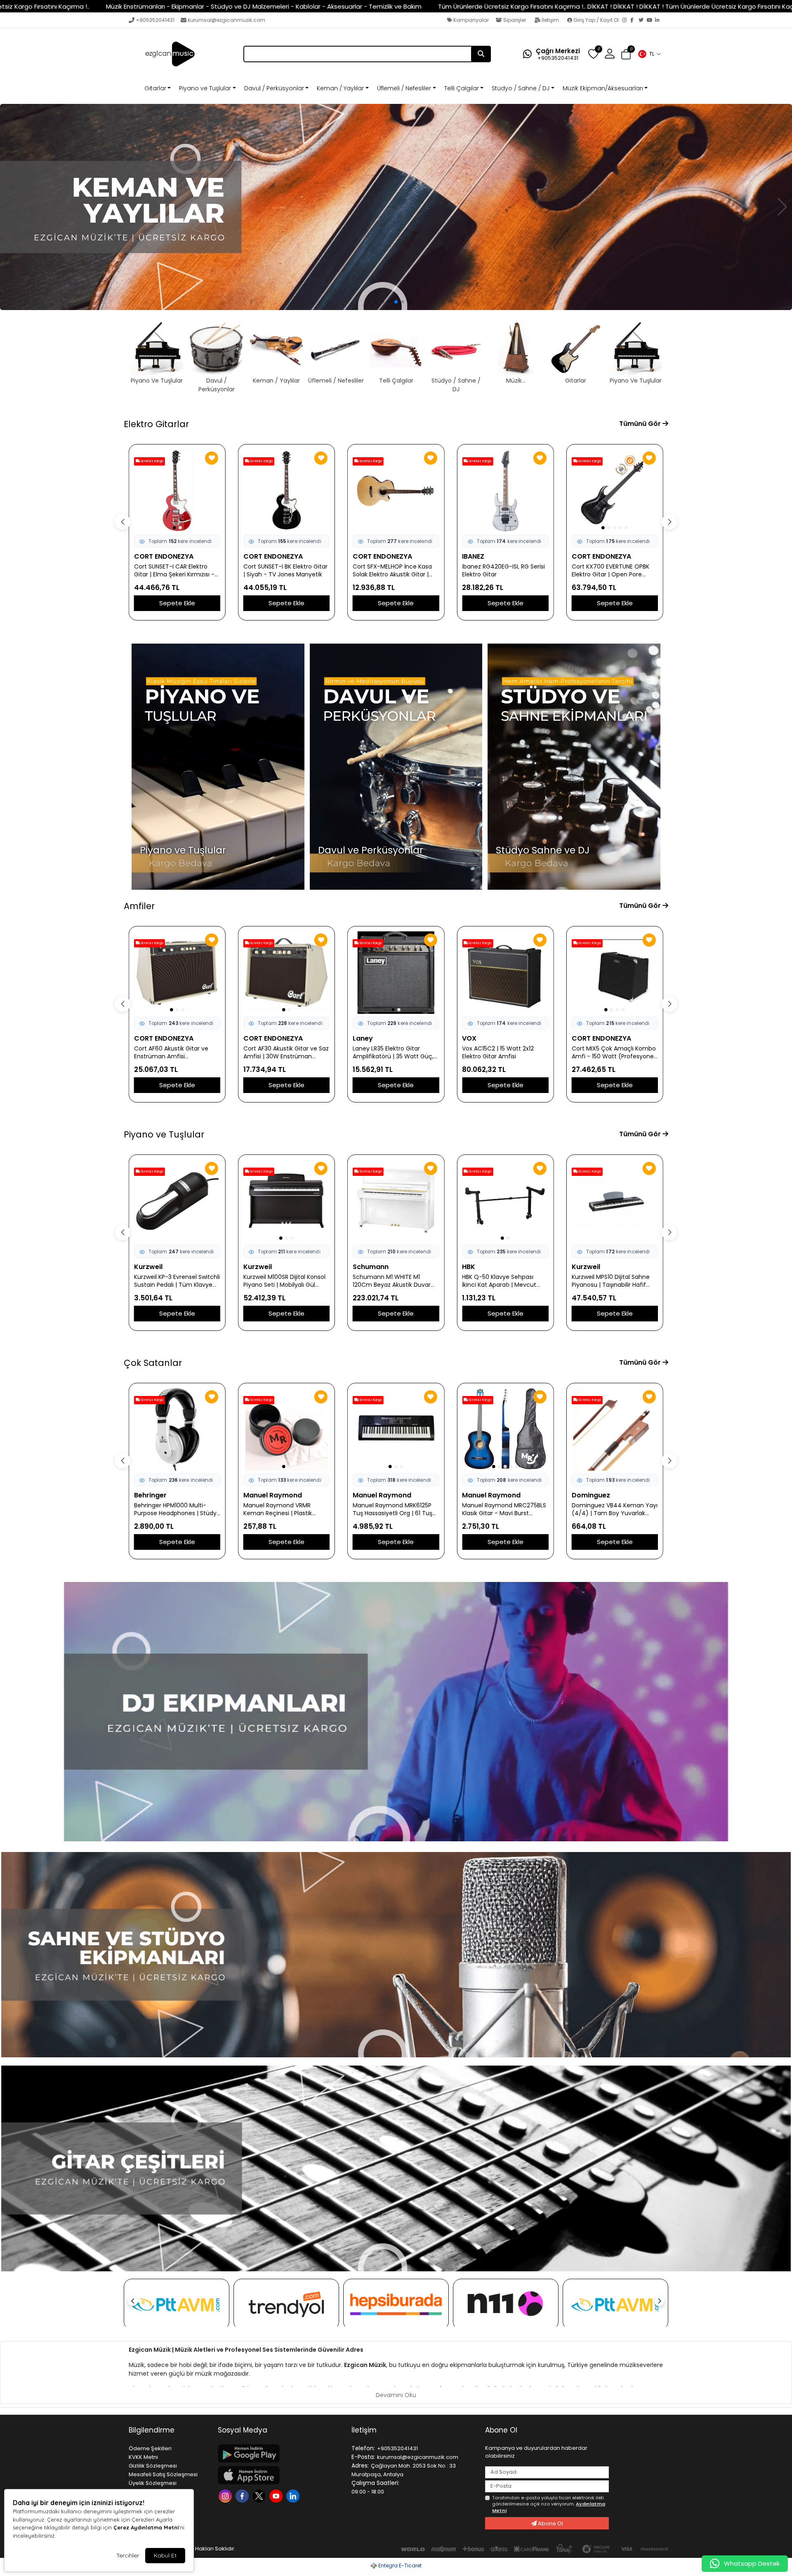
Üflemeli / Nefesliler (404, 88)
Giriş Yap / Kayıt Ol (596, 20)
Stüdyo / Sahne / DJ (521, 88)
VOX (360, 1038)
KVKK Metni (143, 2457)
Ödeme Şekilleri (150, 2448)
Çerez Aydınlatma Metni (146, 2527)
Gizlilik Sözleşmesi (153, 2466)
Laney (253, 1038)
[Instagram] (626, 21)
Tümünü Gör (641, 424)
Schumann (261, 1267)
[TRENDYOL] (286, 2304)
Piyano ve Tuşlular (205, 88)
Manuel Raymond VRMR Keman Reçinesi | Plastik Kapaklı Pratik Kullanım (168, 1509)
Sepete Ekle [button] (177, 603)
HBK (359, 1267)
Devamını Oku (396, 2395)
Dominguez (481, 1495)
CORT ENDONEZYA (164, 556)
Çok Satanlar (153, 1363)
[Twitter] (643, 21)
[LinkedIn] (659, 21)
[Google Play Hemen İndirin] (280, 2453)
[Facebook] (634, 21)
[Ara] (481, 54)
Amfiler (139, 906)
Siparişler (515, 20)
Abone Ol (550, 2523)
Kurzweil (148, 1267)
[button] (649, 54)
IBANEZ (364, 556)
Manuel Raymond (163, 1495)
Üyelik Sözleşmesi (153, 2483)
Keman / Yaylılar (340, 88)
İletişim (550, 20)
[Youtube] (277, 2495)
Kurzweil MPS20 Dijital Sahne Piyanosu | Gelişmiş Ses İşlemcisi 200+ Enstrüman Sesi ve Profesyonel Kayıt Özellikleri (615, 1281)
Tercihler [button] (128, 2555)
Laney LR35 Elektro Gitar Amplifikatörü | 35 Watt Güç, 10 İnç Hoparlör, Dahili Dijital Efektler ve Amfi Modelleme (284, 1053)
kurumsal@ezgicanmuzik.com (226, 20)
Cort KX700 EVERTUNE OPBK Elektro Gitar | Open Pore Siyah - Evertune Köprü (501, 571)
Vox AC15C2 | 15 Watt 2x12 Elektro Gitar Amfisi (389, 1053)
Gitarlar (155, 88)
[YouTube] (651, 21)
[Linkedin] (294, 2495)
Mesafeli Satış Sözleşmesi (163, 2474)
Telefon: (363, 2448)
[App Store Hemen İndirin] (280, 2475)
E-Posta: (363, 2457)
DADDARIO (589, 1495)
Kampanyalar (470, 20)
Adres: (360, 2466)
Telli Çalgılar (462, 88)
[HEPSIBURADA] (396, 2304)
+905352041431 (155, 20)
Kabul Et (165, 2555)
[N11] (506, 2304)
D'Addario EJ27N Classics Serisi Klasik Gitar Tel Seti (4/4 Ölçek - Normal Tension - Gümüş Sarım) (615, 1509)
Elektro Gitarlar (156, 424)
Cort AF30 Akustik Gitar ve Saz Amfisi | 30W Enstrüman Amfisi (177, 1053)
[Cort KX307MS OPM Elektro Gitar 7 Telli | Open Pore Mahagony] (615, 491)
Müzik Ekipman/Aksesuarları (603, 88)
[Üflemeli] (396, 207)
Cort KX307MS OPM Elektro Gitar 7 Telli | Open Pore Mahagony (610, 571)
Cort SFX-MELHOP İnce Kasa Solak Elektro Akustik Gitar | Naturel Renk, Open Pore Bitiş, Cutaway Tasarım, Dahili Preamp (285, 571)
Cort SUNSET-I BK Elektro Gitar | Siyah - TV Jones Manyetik (176, 571)
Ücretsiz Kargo (152, 461)
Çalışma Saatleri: (375, 2483)
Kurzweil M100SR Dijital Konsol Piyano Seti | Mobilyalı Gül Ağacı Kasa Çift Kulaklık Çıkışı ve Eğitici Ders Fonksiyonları (175, 1281)
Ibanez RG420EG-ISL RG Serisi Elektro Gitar (394, 571)
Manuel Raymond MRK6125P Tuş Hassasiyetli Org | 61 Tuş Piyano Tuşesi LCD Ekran (283, 1509)
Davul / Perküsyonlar (274, 88)
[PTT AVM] (177, 2305)
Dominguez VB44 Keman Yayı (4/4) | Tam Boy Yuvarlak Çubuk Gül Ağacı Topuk (505, 1509)
